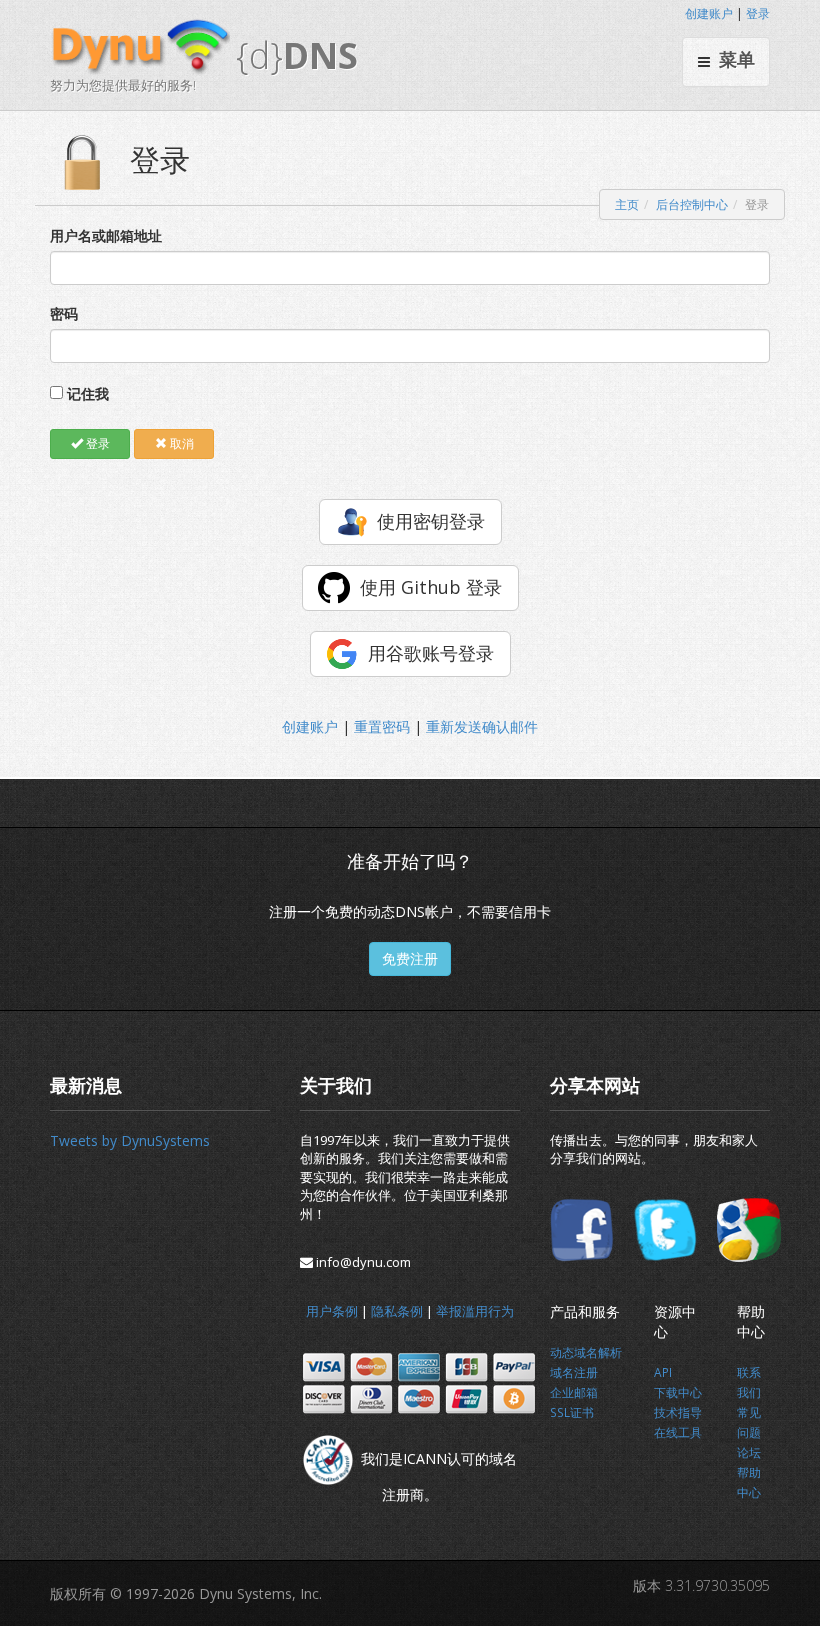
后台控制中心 (692, 204)
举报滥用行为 (475, 1311)
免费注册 (410, 958)
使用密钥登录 (431, 521)
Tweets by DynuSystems (130, 1140)
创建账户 (709, 13)
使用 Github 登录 (431, 587)
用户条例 (332, 1311)
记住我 (88, 393)
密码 (64, 313)
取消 (180, 443)
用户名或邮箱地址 (106, 235)
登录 (758, 13)
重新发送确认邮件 (482, 726)
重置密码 (382, 726)
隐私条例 (397, 1311)
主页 (627, 204)
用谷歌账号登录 (431, 653)
